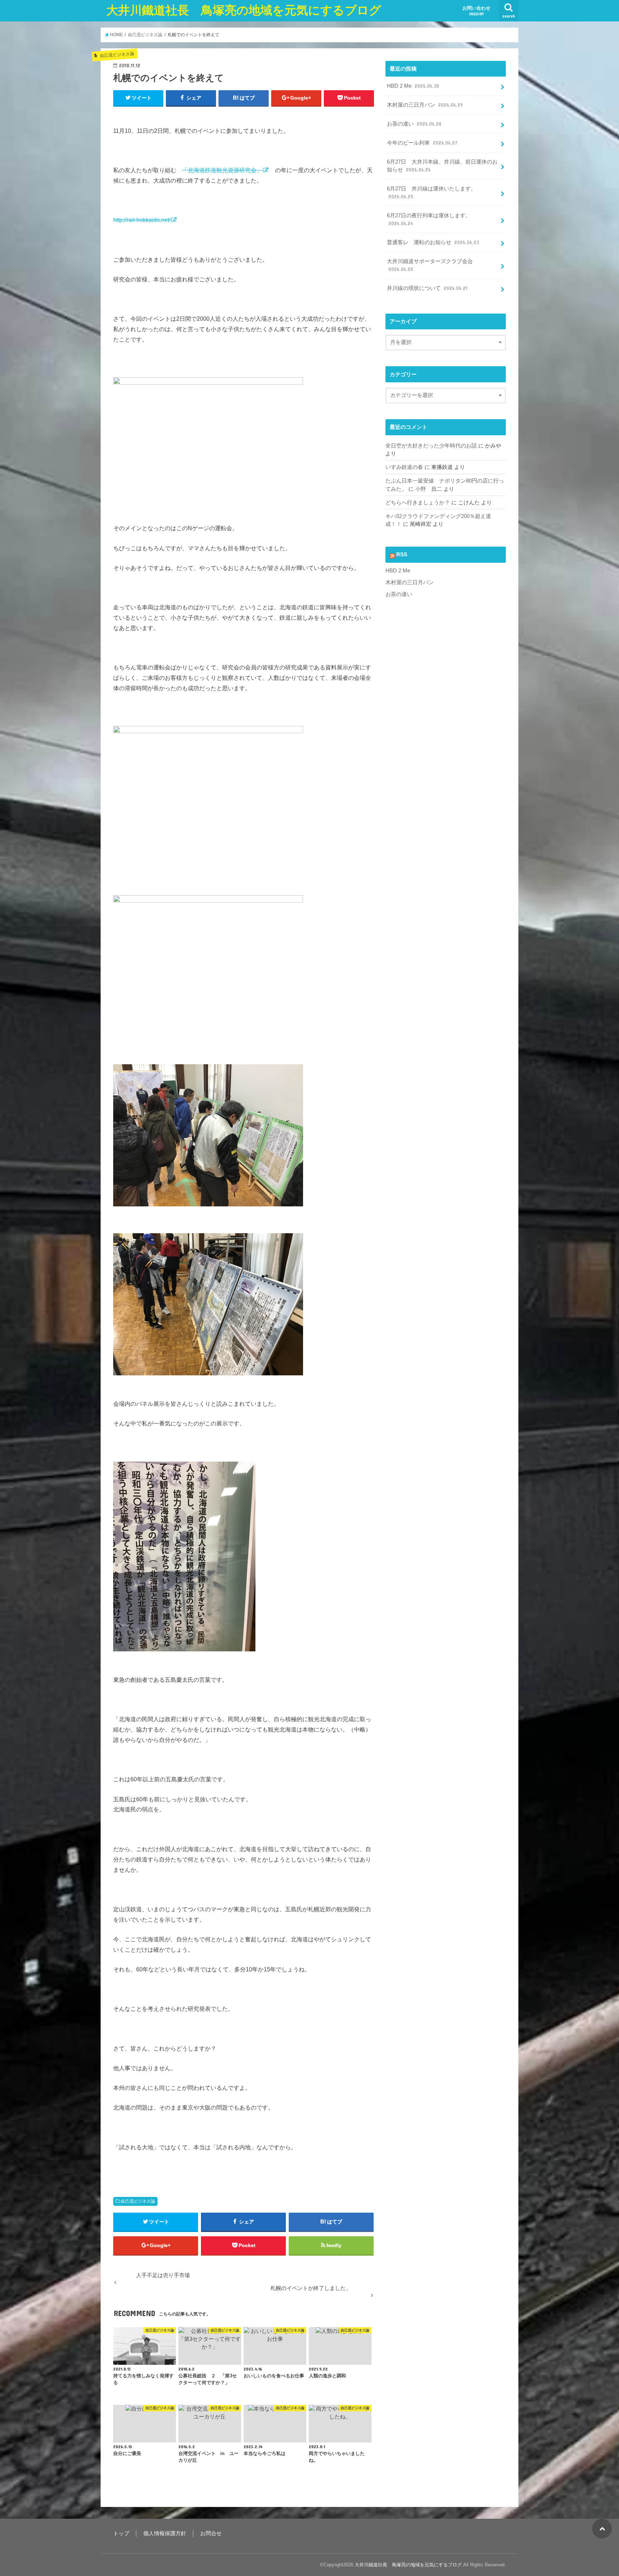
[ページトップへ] (602, 2529)
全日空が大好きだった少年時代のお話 (431, 446)
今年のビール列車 (422, 143)
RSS (402, 555)
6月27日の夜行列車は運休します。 (429, 219)
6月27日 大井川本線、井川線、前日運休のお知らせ (442, 166)
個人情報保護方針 (165, 2533)
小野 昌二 (429, 489)
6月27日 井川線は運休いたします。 (431, 193)
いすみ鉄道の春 (404, 467)
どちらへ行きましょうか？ (418, 503)
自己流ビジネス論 (138, 2201)
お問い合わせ (476, 11)
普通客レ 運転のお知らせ (433, 242)
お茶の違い (414, 124)
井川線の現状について (427, 288)
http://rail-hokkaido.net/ (142, 220)
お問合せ (211, 2533)
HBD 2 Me (413, 86)
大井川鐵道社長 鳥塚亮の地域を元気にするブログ (244, 10)
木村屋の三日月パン (425, 105)
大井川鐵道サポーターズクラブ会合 (430, 265)
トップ (121, 2533)
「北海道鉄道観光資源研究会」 (222, 170)
